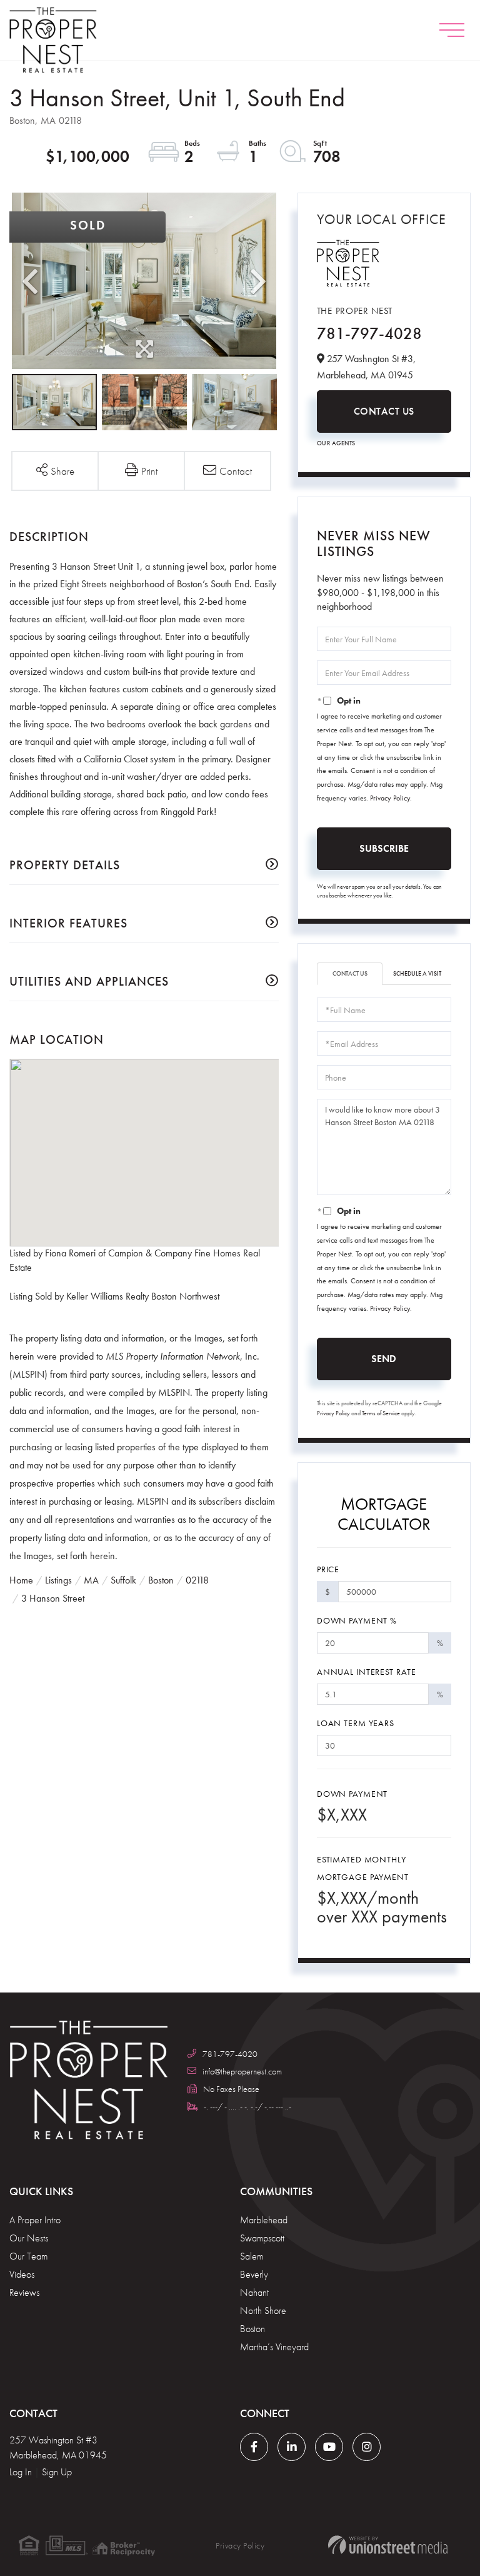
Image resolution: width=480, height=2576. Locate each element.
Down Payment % (357, 1620)
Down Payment (352, 1794)
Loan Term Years (356, 1723)
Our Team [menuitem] (28, 2256)
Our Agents (336, 443)
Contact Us (384, 411)
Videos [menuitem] (22, 2274)
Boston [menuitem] (252, 2329)
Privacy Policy (390, 798)
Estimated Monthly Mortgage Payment (363, 1868)
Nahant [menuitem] (254, 2292)
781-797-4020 (230, 2054)
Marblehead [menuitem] (264, 2220)
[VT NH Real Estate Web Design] (387, 2545)
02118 (197, 1580)
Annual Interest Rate (367, 1672)
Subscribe (384, 848)
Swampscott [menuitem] (262, 2238)
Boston (161, 1580)
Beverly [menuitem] (254, 2274)
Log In (21, 2472)
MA (91, 1580)
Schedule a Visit (417, 973)
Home (21, 1580)
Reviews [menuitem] (24, 2292)
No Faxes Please (231, 2089)
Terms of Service (381, 1413)
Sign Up (57, 2472)
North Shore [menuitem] (263, 2311)
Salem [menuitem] (252, 2256)
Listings (58, 1580)
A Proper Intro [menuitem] (35, 2220)
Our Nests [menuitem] (29, 2238)
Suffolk (123, 1580)
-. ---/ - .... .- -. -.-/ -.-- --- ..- (247, 2106)
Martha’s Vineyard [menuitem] (274, 2347)
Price (328, 1569)
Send (384, 1359)
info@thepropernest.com (242, 2071)
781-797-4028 (369, 333)
